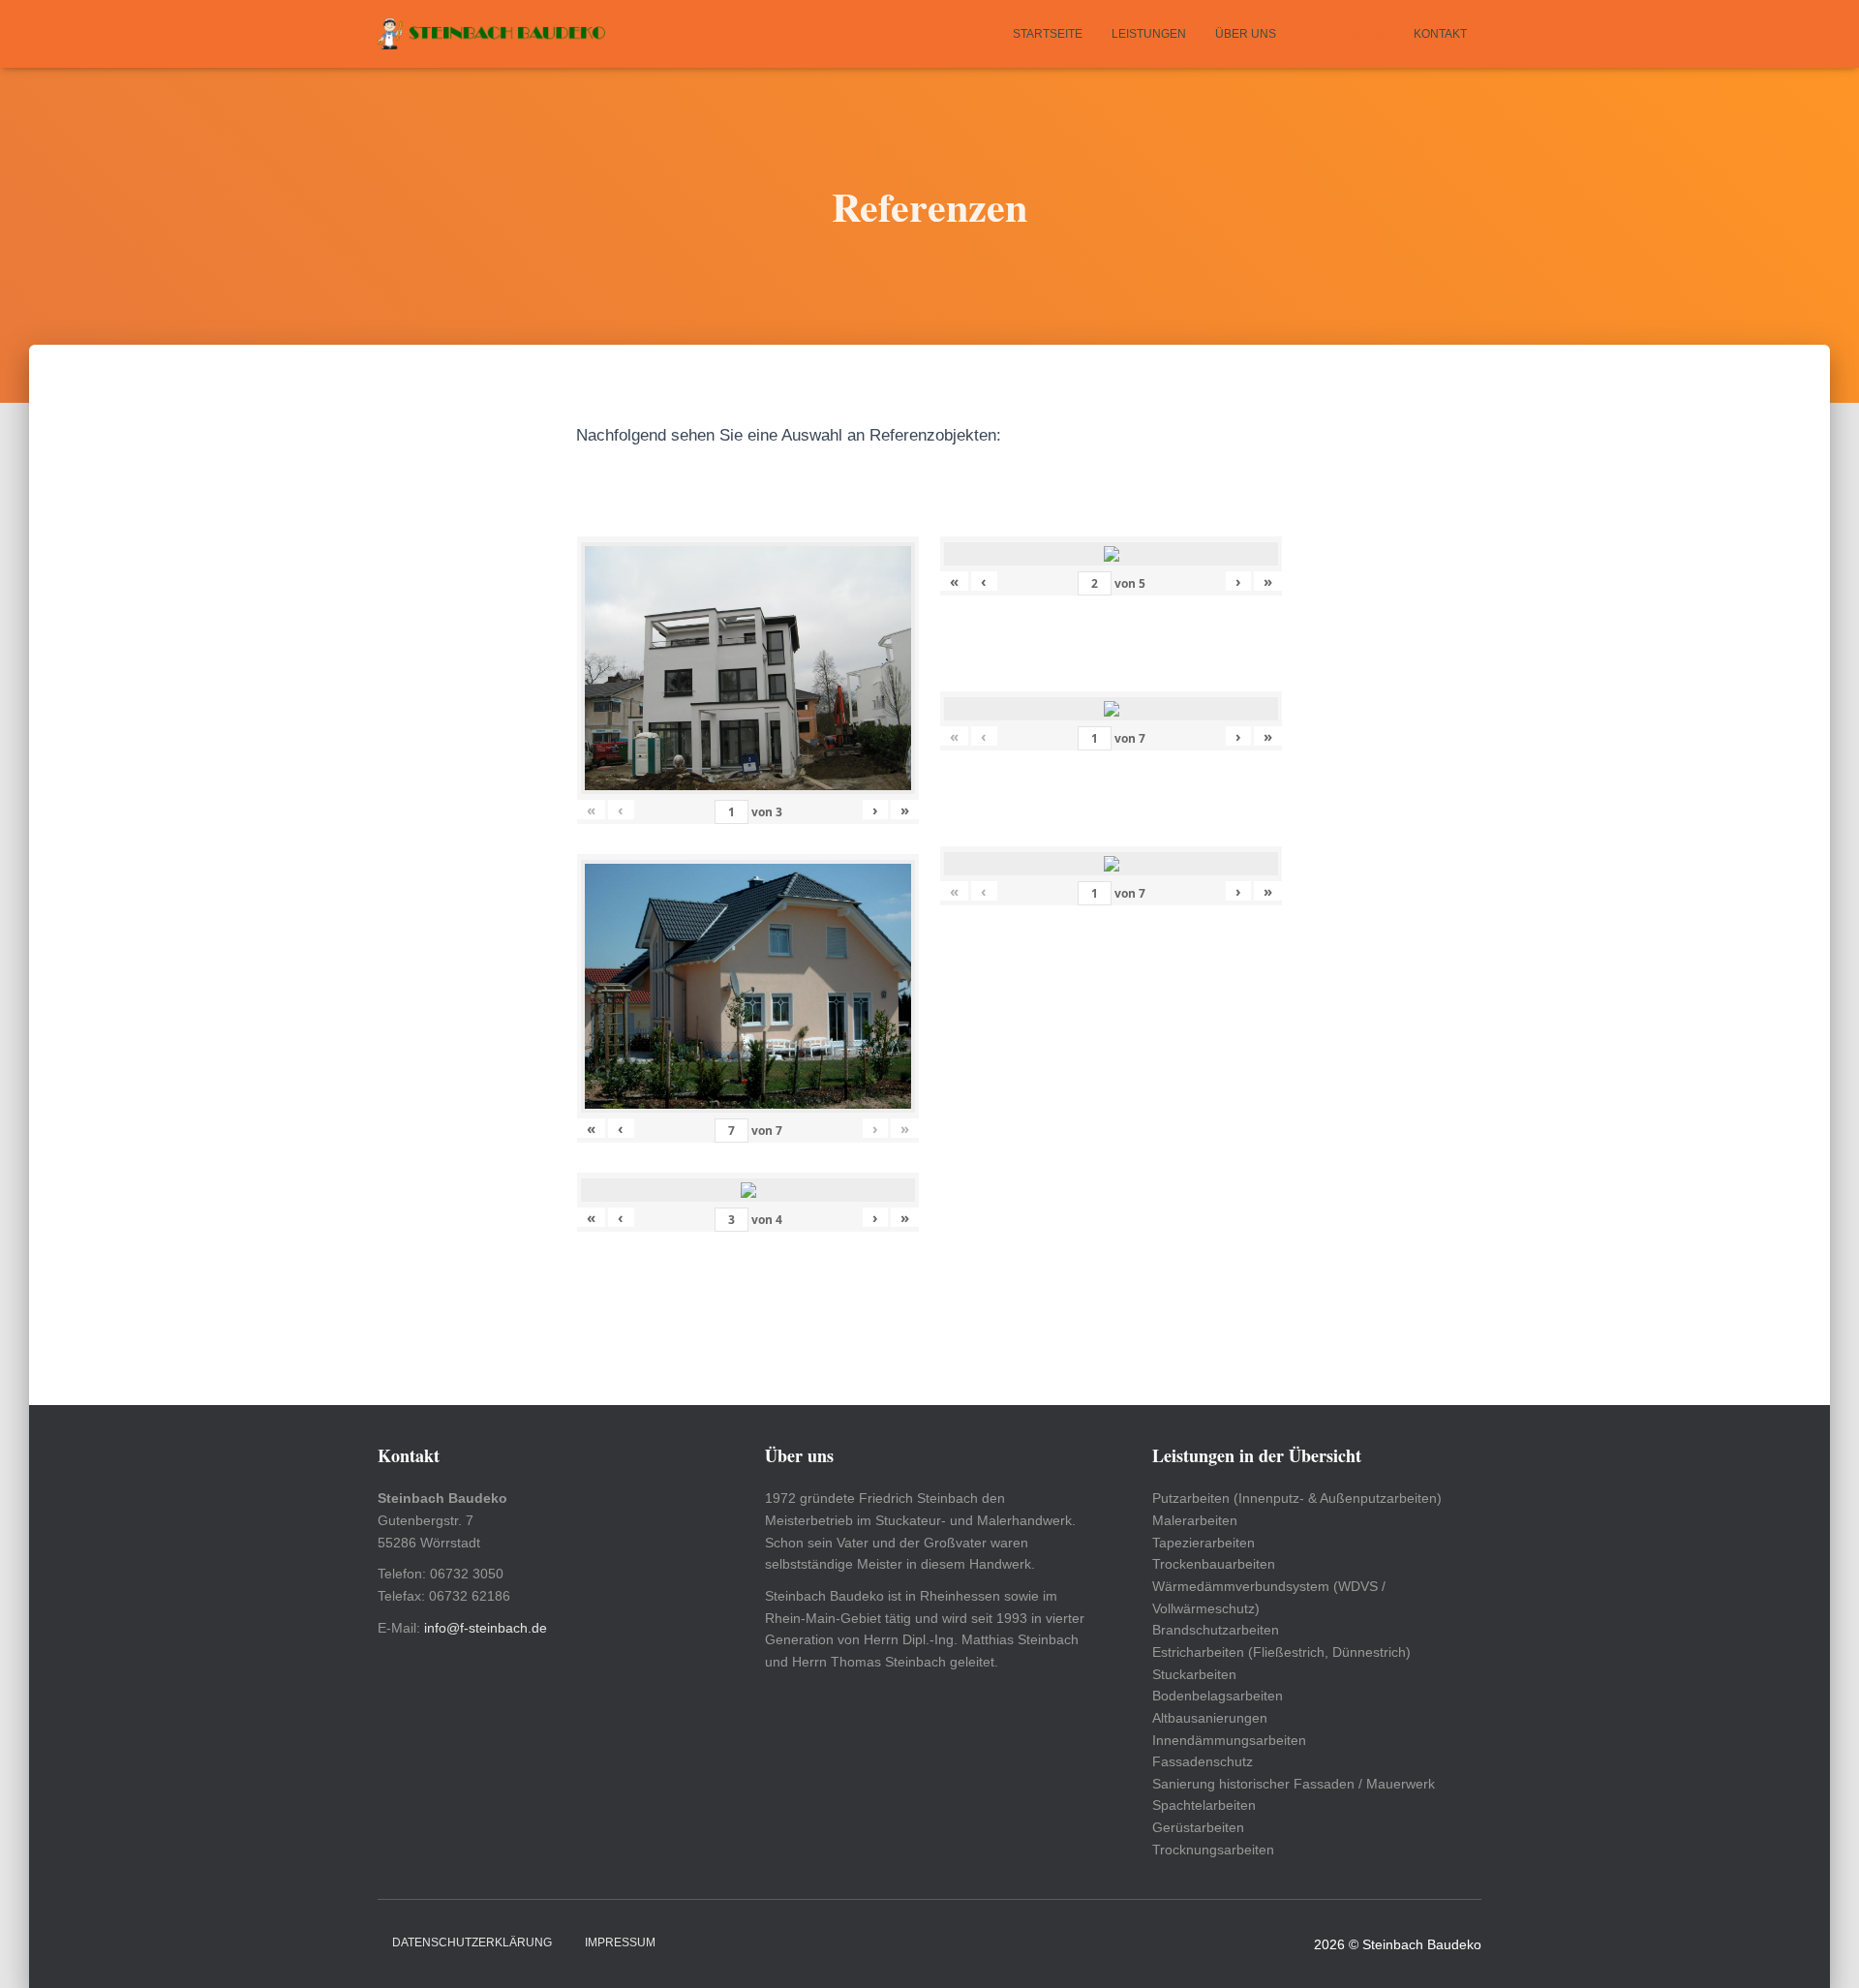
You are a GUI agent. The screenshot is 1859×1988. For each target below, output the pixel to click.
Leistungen (1149, 34)
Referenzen (1345, 34)
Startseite (1048, 34)
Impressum (620, 1942)
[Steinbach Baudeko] (491, 34)
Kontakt (1440, 34)
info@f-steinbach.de (486, 1628)
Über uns (1246, 34)
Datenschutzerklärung (472, 1942)
